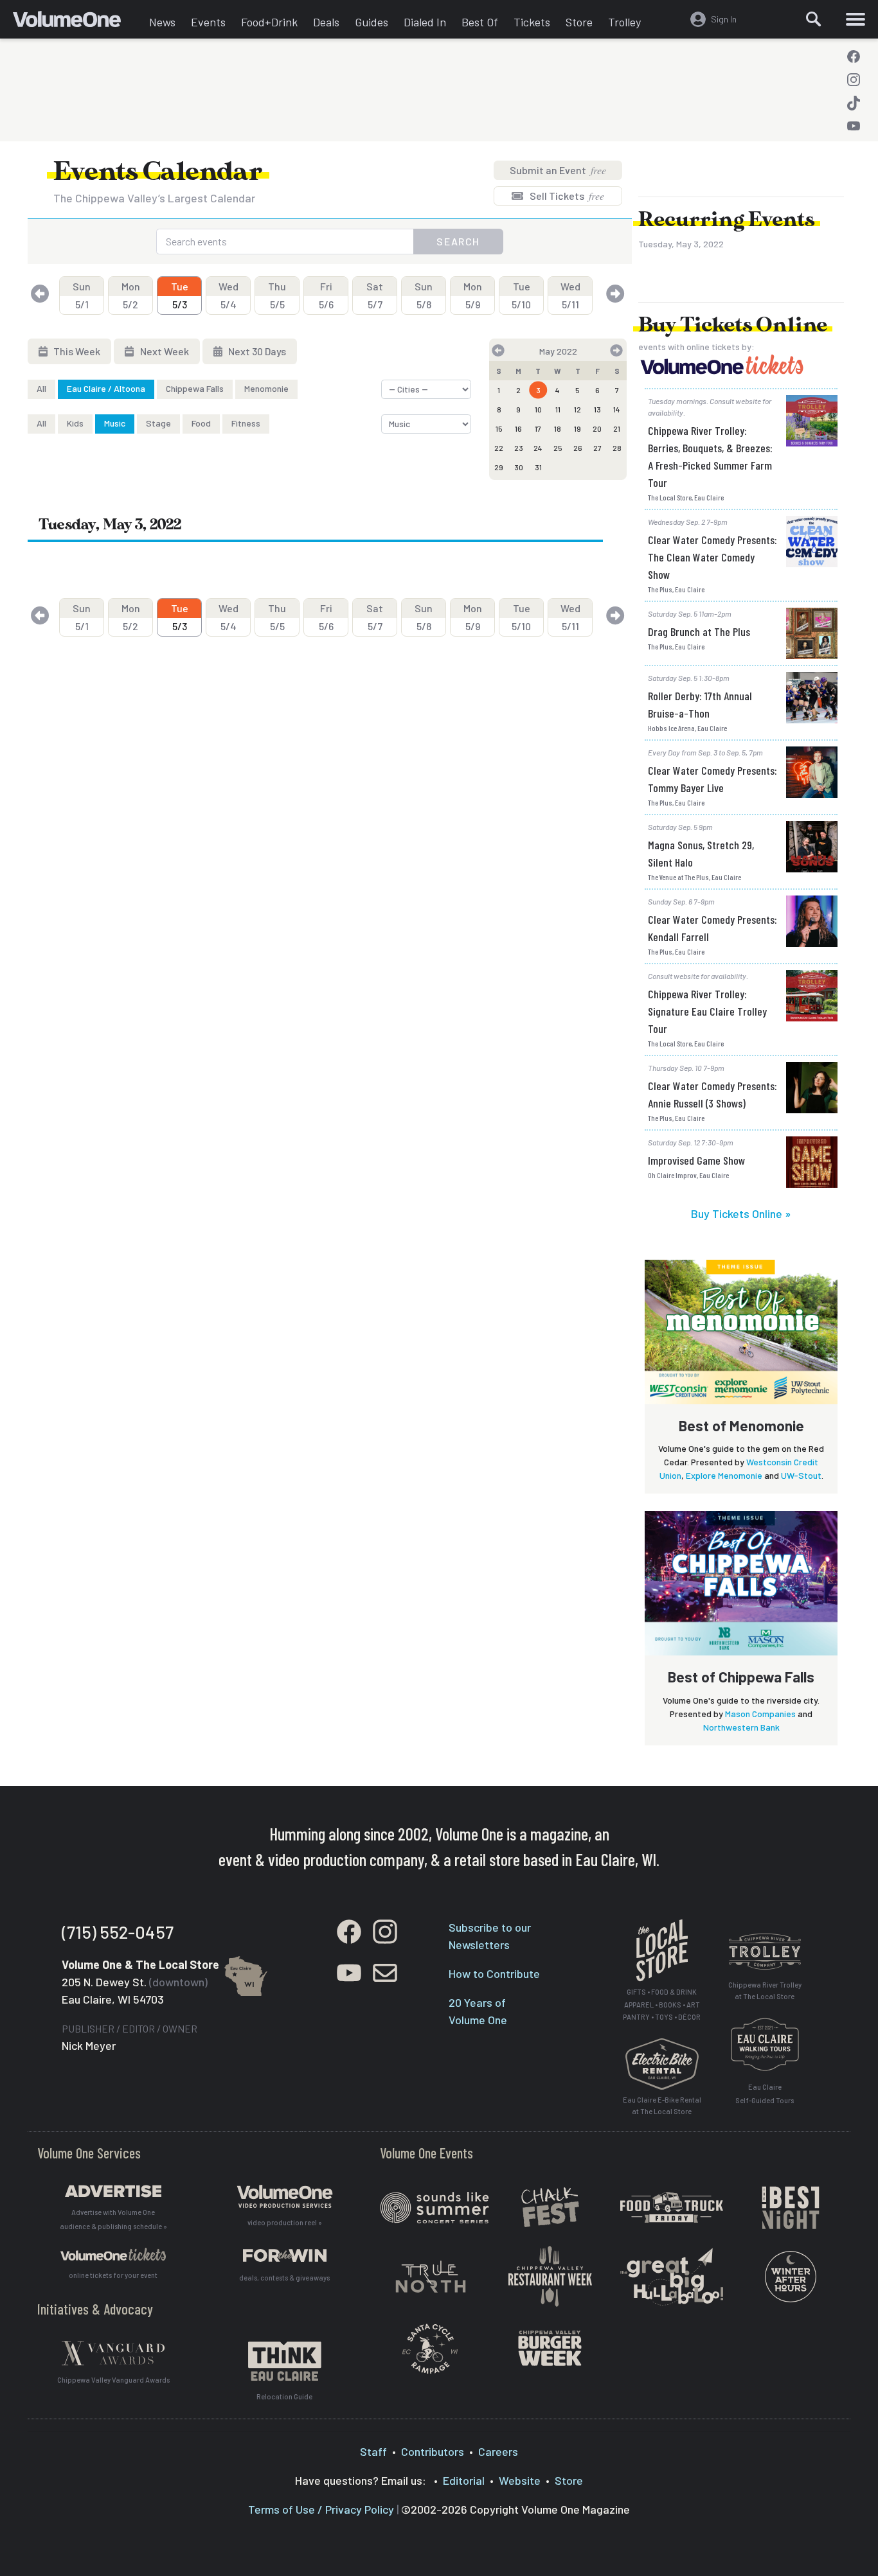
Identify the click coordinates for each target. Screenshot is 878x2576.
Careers (498, 2451)
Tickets (532, 22)
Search (458, 241)
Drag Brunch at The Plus (699, 631)
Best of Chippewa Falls (741, 1677)
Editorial (464, 2480)
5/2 (131, 295)
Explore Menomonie (724, 1475)
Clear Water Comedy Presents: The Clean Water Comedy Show (712, 557)
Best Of (480, 22)
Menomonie (266, 388)
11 (558, 409)
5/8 (424, 295)
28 (617, 448)
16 (518, 428)
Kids (75, 423)
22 (499, 448)
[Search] (814, 19)
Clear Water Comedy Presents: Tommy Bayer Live (712, 779)
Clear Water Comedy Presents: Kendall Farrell (712, 928)
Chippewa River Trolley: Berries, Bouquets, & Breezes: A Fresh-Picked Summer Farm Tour (710, 456)
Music (115, 423)
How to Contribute (494, 1973)
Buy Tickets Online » (741, 1213)
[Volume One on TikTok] (854, 103)
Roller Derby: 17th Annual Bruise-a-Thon (700, 704)
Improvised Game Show (696, 1160)
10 (538, 409)
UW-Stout (801, 1475)
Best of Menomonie (741, 1425)
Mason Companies (760, 1714)
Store (579, 22)
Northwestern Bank (741, 1727)
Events (208, 22)
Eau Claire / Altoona (106, 388)
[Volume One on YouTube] (854, 126)
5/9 (473, 295)
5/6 (326, 295)
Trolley (624, 22)
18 (558, 428)
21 (617, 428)
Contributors (433, 2451)
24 (538, 448)
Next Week (164, 351)
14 (617, 409)
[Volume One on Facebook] (854, 57)
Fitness (246, 423)
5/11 (570, 295)
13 (597, 409)
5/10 (521, 295)
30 (519, 467)
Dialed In (425, 22)
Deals (326, 22)
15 (499, 428)
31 (538, 467)
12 (578, 409)
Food (201, 423)
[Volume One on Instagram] (854, 80)
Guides (372, 22)
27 (597, 448)
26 (578, 448)
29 (499, 467)
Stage (158, 423)
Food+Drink (269, 22)
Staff (373, 2451)
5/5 (277, 295)
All (41, 388)
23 (519, 448)
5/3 (180, 295)
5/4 (228, 295)
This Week (76, 351)
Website (520, 2480)
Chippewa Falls (195, 388)
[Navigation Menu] (856, 19)
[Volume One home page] (77, 22)
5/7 (375, 295)
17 (538, 428)
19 (578, 428)
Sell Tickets (566, 196)
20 (597, 428)
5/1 (82, 295)
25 (558, 448)
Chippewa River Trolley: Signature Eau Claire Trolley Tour (707, 1011)
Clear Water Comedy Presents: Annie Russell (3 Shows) (712, 1094)
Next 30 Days (256, 351)
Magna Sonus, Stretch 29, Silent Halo (701, 853)
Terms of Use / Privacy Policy (321, 2509)
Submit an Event (558, 170)
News (162, 22)
